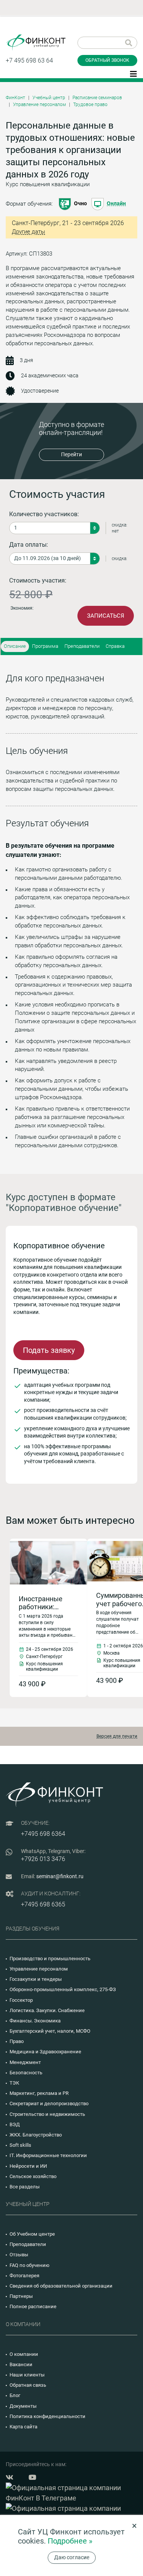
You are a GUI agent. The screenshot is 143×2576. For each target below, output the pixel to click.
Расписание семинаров (97, 98)
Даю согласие (72, 2557)
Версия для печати (117, 1736)
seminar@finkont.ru (60, 1876)
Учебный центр (49, 98)
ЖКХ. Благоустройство (36, 2135)
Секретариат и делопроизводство (49, 2103)
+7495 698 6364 (43, 1834)
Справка (115, 646)
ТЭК (14, 2083)
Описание (15, 646)
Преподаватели (82, 646)
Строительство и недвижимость (47, 2114)
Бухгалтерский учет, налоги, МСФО (50, 2031)
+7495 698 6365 (43, 1904)
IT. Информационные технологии (48, 2155)
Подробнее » (70, 2541)
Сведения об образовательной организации (61, 2286)
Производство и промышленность (50, 1959)
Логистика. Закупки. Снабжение (47, 2010)
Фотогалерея (24, 2276)
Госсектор (21, 2000)
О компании (24, 2354)
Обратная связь (28, 2385)
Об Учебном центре (32, 2234)
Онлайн (116, 203)
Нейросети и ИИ (28, 2166)
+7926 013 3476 (43, 1859)
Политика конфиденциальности (47, 2416)
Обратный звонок (107, 60)
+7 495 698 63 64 (29, 60)
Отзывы (19, 2255)
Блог (15, 2395)
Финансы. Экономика (35, 2021)
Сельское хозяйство (33, 2176)
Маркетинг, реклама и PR (39, 2093)
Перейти (71, 454)
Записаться (106, 616)
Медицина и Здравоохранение (45, 2052)
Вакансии (21, 2364)
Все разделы (25, 2187)
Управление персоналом (39, 105)
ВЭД (15, 2124)
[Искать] (129, 43)
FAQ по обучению (30, 2265)
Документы (23, 2406)
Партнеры (21, 2296)
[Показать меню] (133, 73)
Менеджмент (25, 2062)
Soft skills (20, 2145)
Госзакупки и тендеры (36, 1979)
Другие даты (28, 232)
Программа (45, 646)
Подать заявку (49, 1350)
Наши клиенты (27, 2375)
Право (17, 2041)
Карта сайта (23, 2427)
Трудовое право (90, 105)
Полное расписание (33, 2306)
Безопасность (26, 2073)
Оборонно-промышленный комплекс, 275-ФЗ (63, 1989)
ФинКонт (15, 98)
